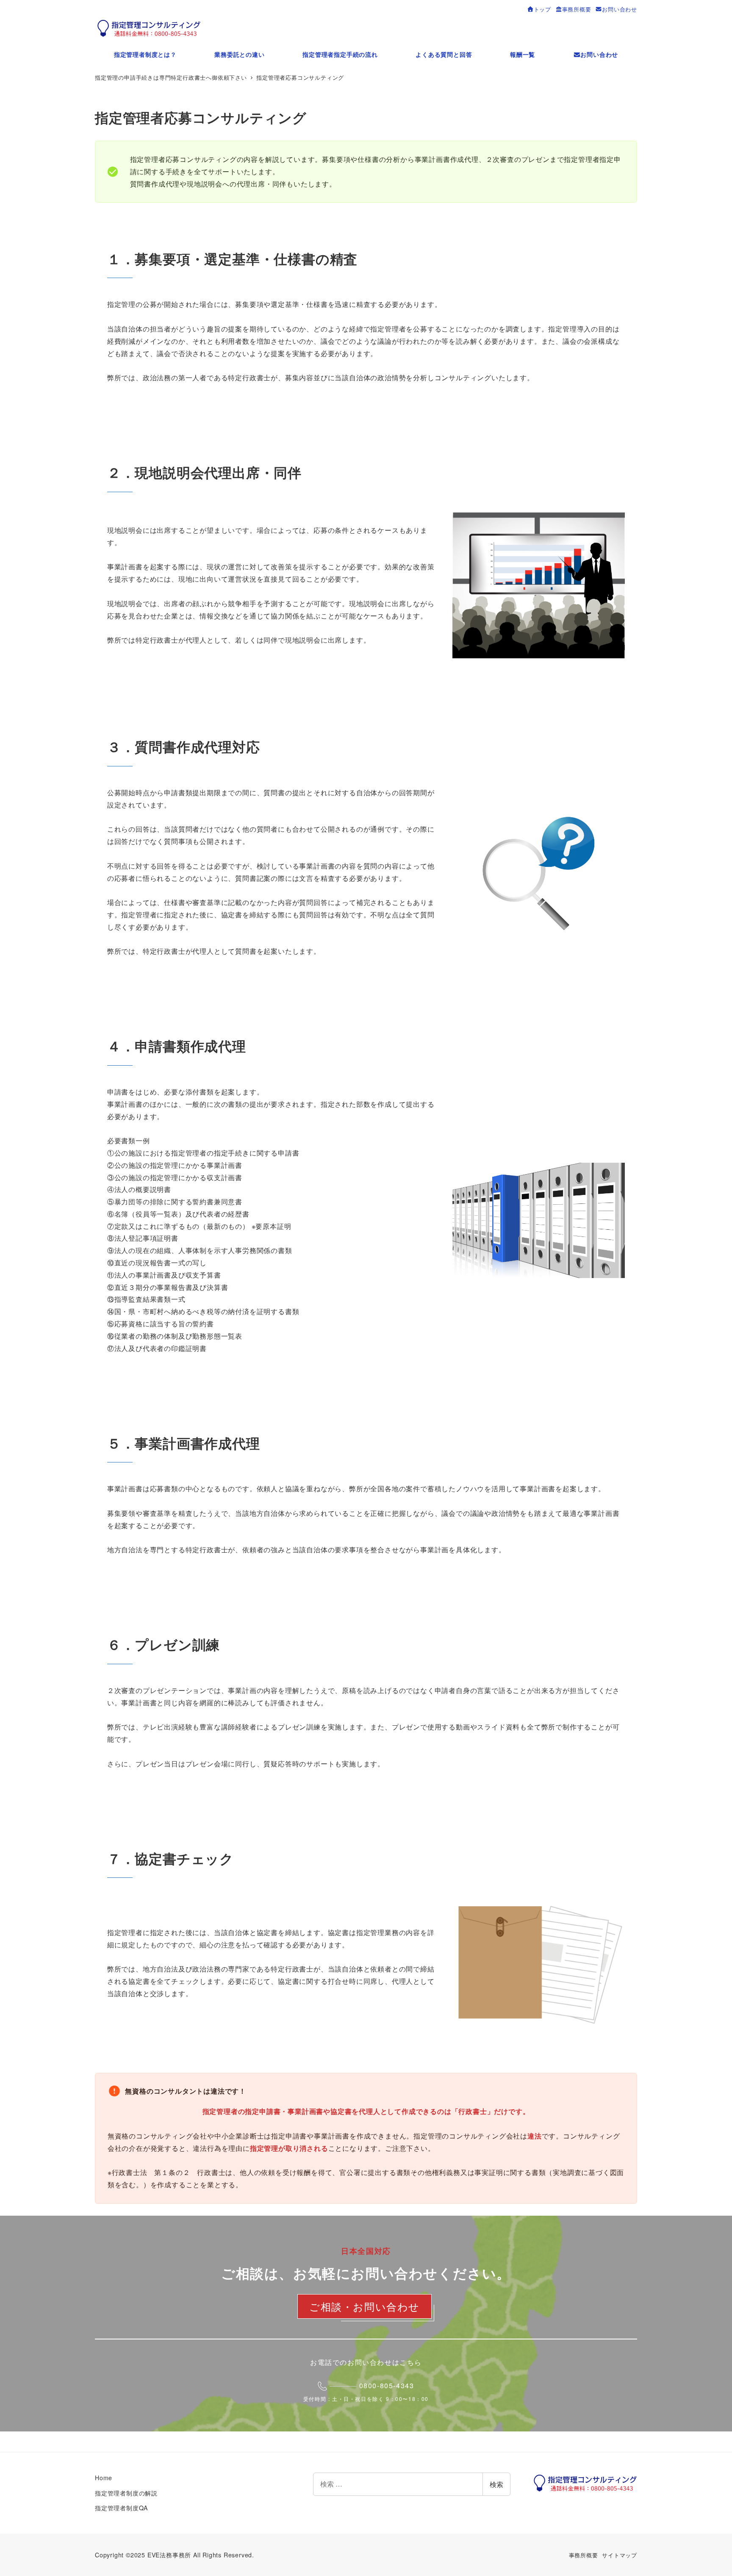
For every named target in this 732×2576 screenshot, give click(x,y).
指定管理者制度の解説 (126, 2493)
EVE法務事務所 (169, 2555)
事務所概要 (584, 2555)
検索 (496, 2484)
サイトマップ (620, 2555)
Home (104, 2478)
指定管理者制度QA (121, 2508)
